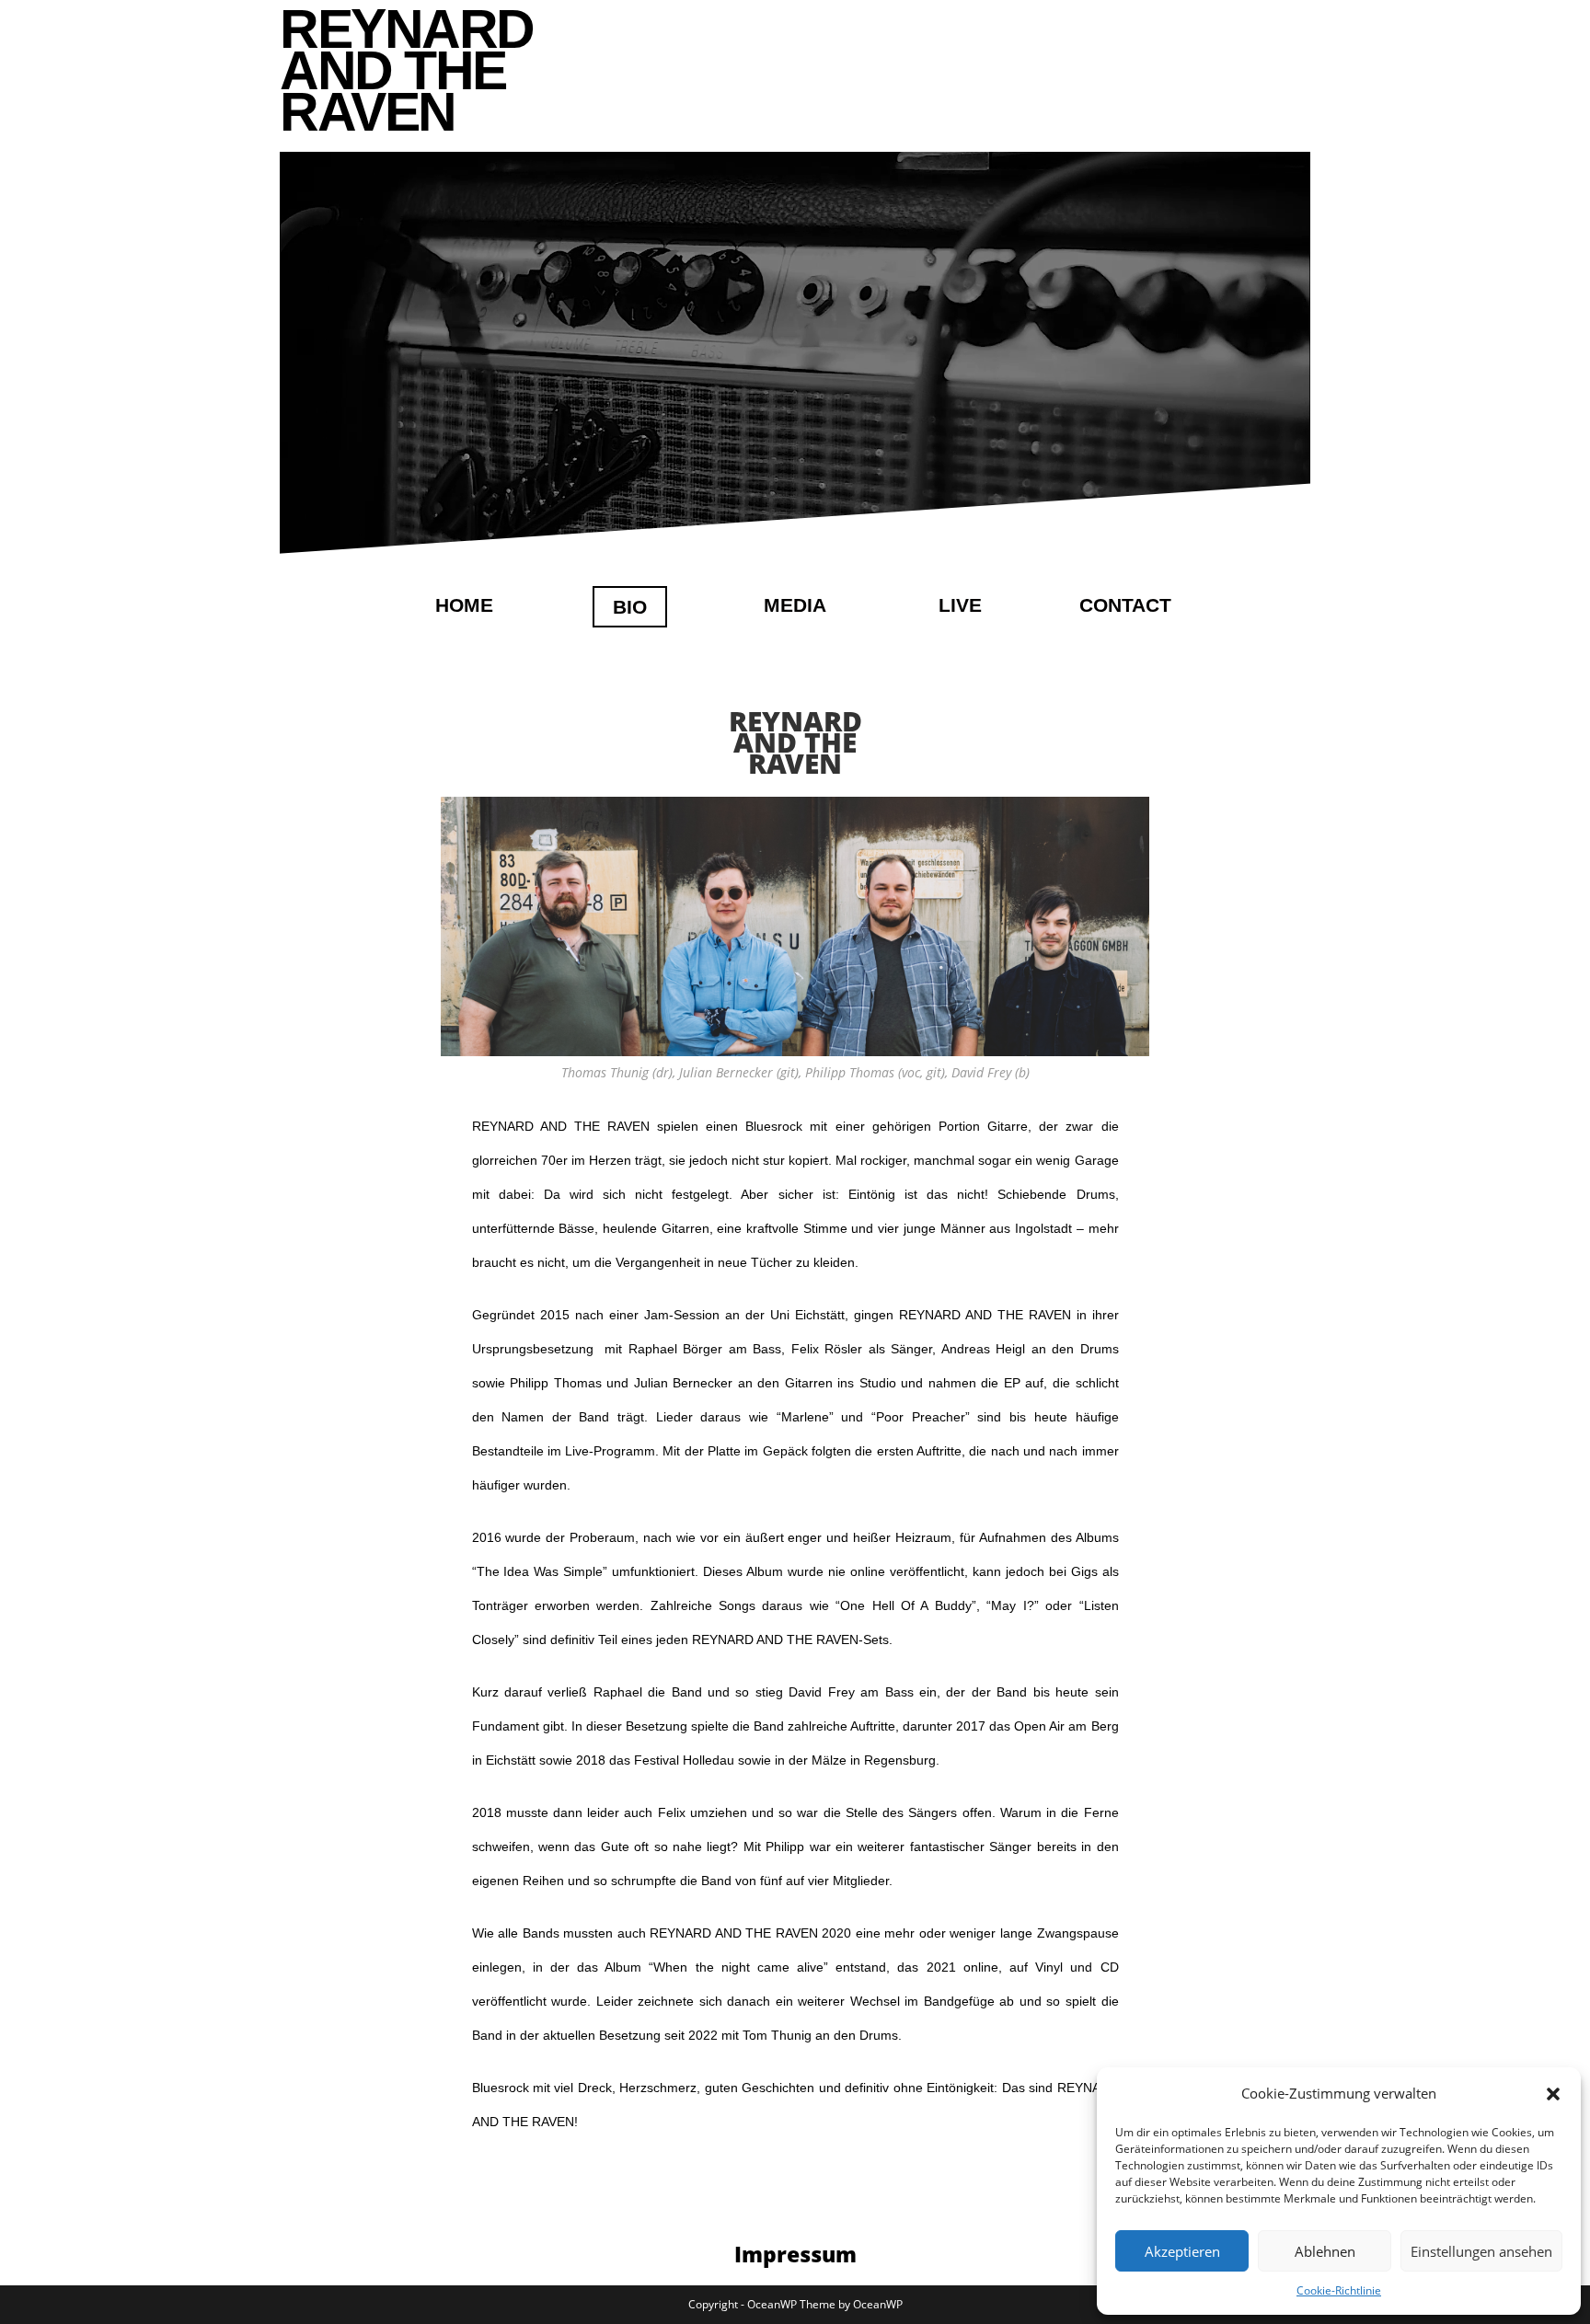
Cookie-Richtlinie (1339, 2290)
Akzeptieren (1182, 2251)
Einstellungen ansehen (1481, 2251)
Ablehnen (1325, 2251)
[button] (1553, 2094)
